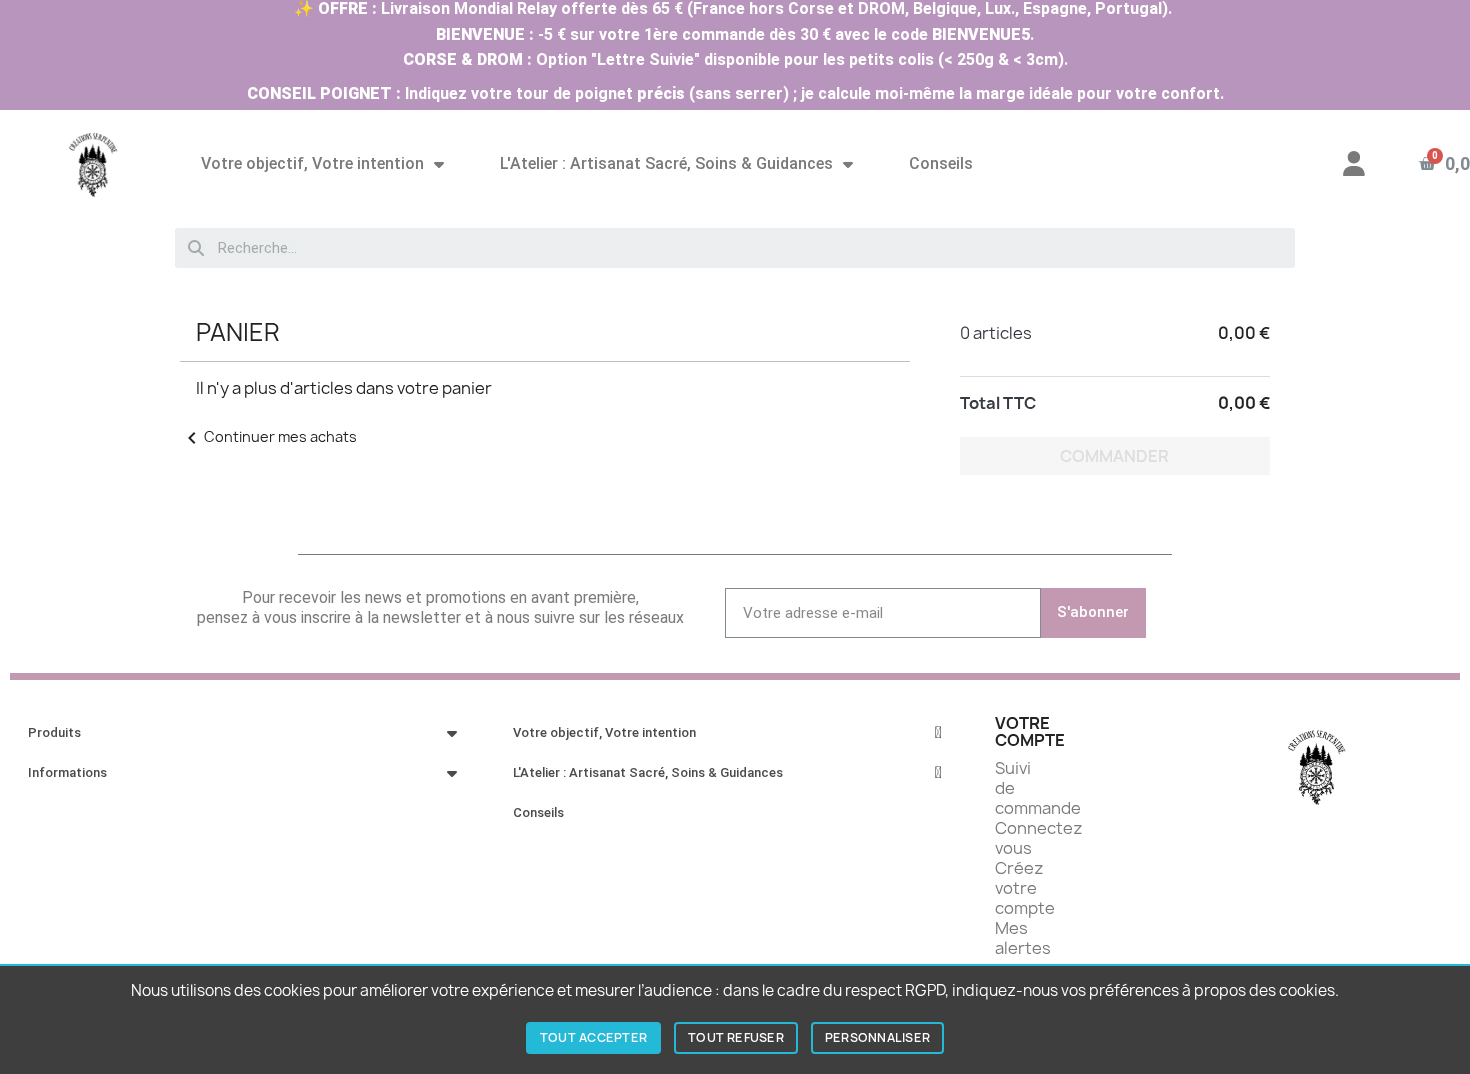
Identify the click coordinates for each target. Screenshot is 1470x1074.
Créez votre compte (1025, 888)
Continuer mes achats (268, 436)
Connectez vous (1039, 838)
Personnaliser (877, 1037)
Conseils (941, 163)
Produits (54, 732)
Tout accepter (593, 1037)
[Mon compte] (1354, 163)
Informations (67, 772)
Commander (1114, 456)
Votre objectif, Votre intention (312, 163)
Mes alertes (1023, 938)
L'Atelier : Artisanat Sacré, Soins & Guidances (666, 163)
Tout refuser (736, 1037)
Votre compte (1030, 732)
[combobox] (734, 248)
